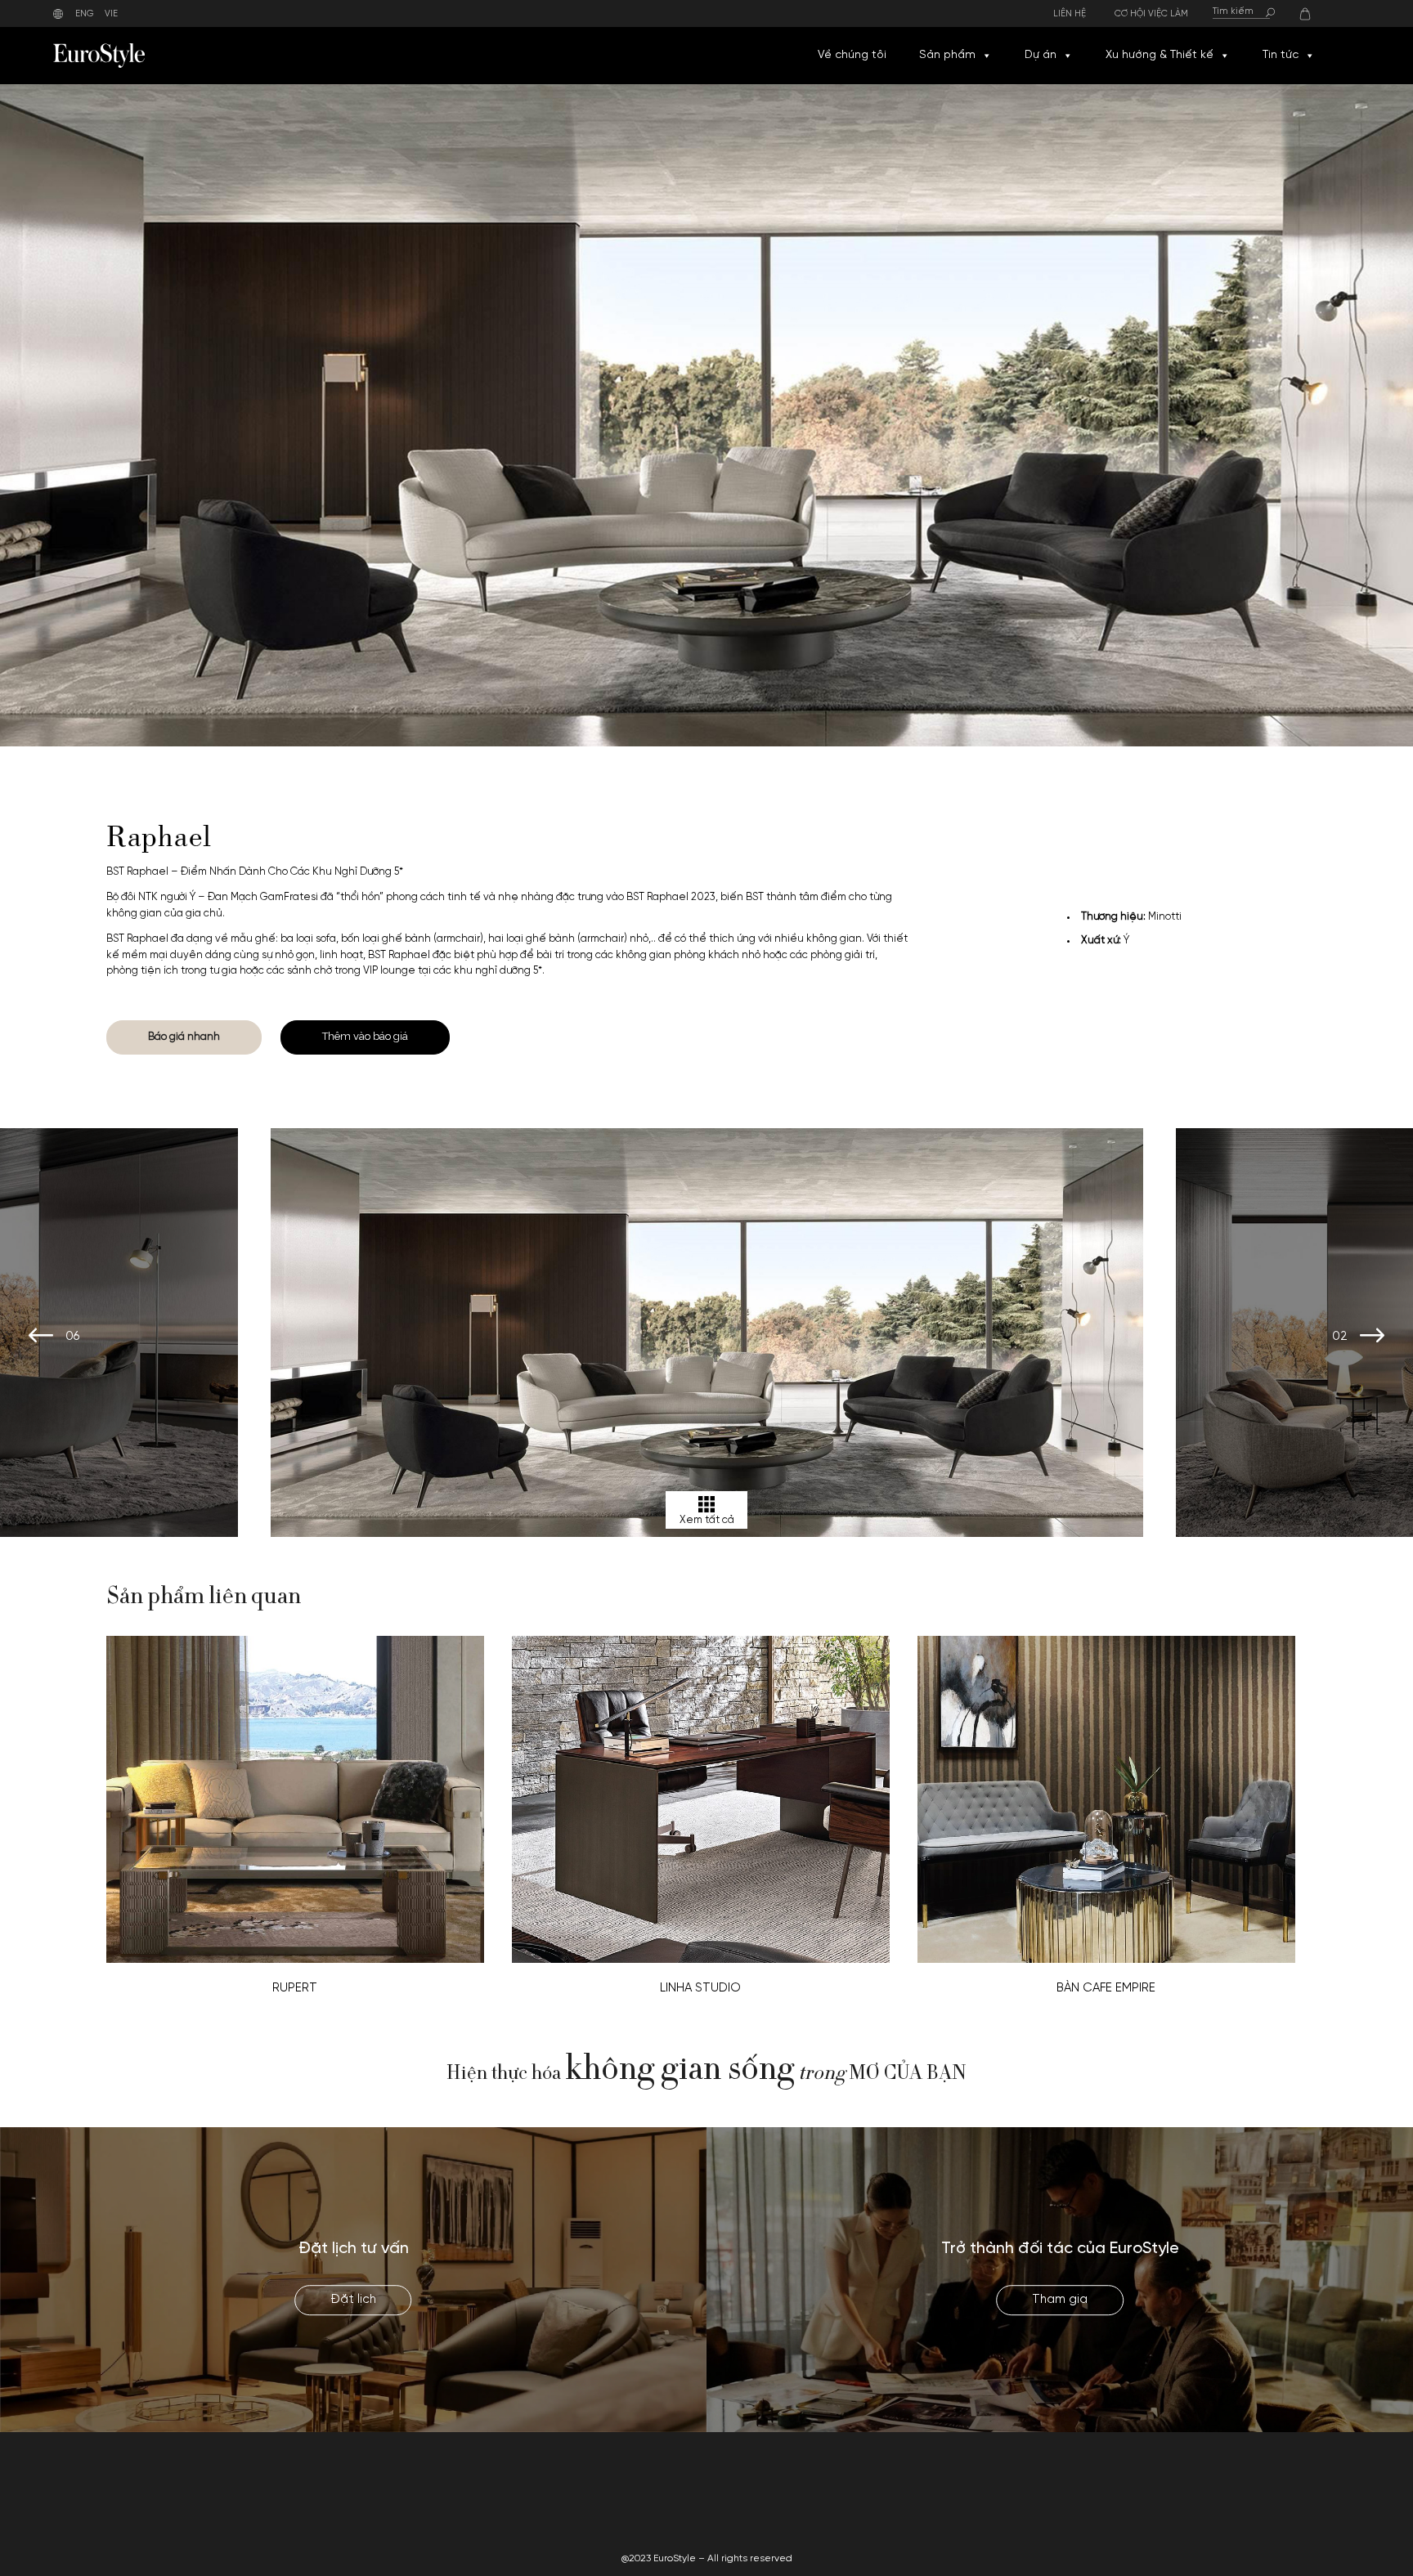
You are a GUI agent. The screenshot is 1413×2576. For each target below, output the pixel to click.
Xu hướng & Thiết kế (1160, 55)
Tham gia (1060, 2300)
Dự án (1041, 55)
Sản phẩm (947, 55)
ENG (85, 14)
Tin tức (1281, 55)
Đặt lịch (354, 2300)
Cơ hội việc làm (1151, 14)
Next (1372, 1337)
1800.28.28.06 (1108, 2482)
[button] (986, 56)
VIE (111, 14)
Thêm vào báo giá (365, 1036)
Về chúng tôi (852, 55)
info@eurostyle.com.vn (1130, 2501)
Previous (41, 1337)
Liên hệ (1070, 14)
